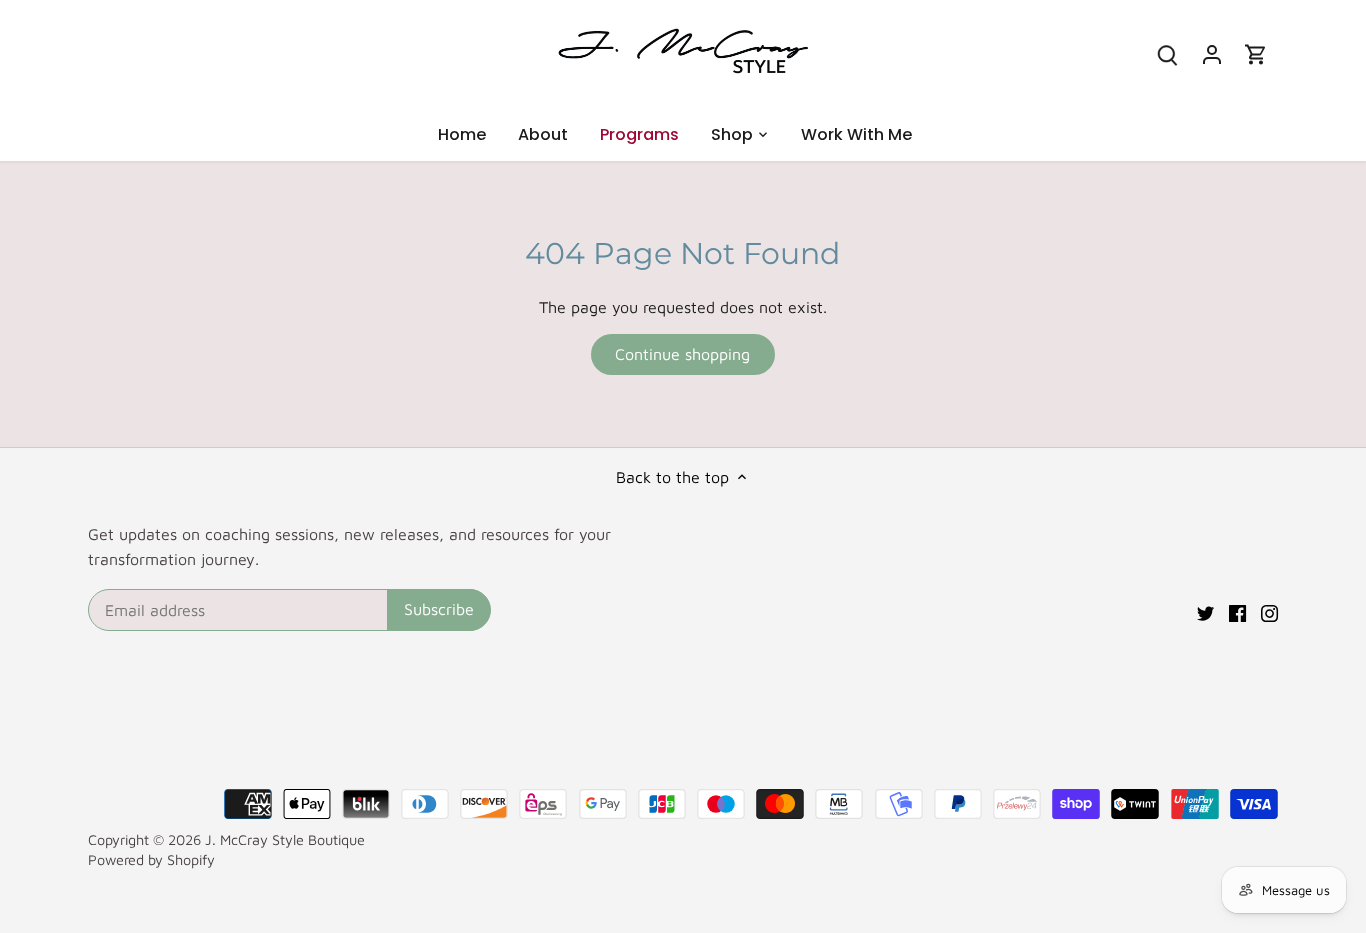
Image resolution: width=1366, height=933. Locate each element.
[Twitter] (1205, 611)
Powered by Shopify (151, 859)
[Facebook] (1237, 611)
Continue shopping (682, 354)
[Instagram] (1269, 611)
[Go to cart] (1256, 53)
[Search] (1168, 53)
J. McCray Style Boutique (285, 839)
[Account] (1212, 53)
